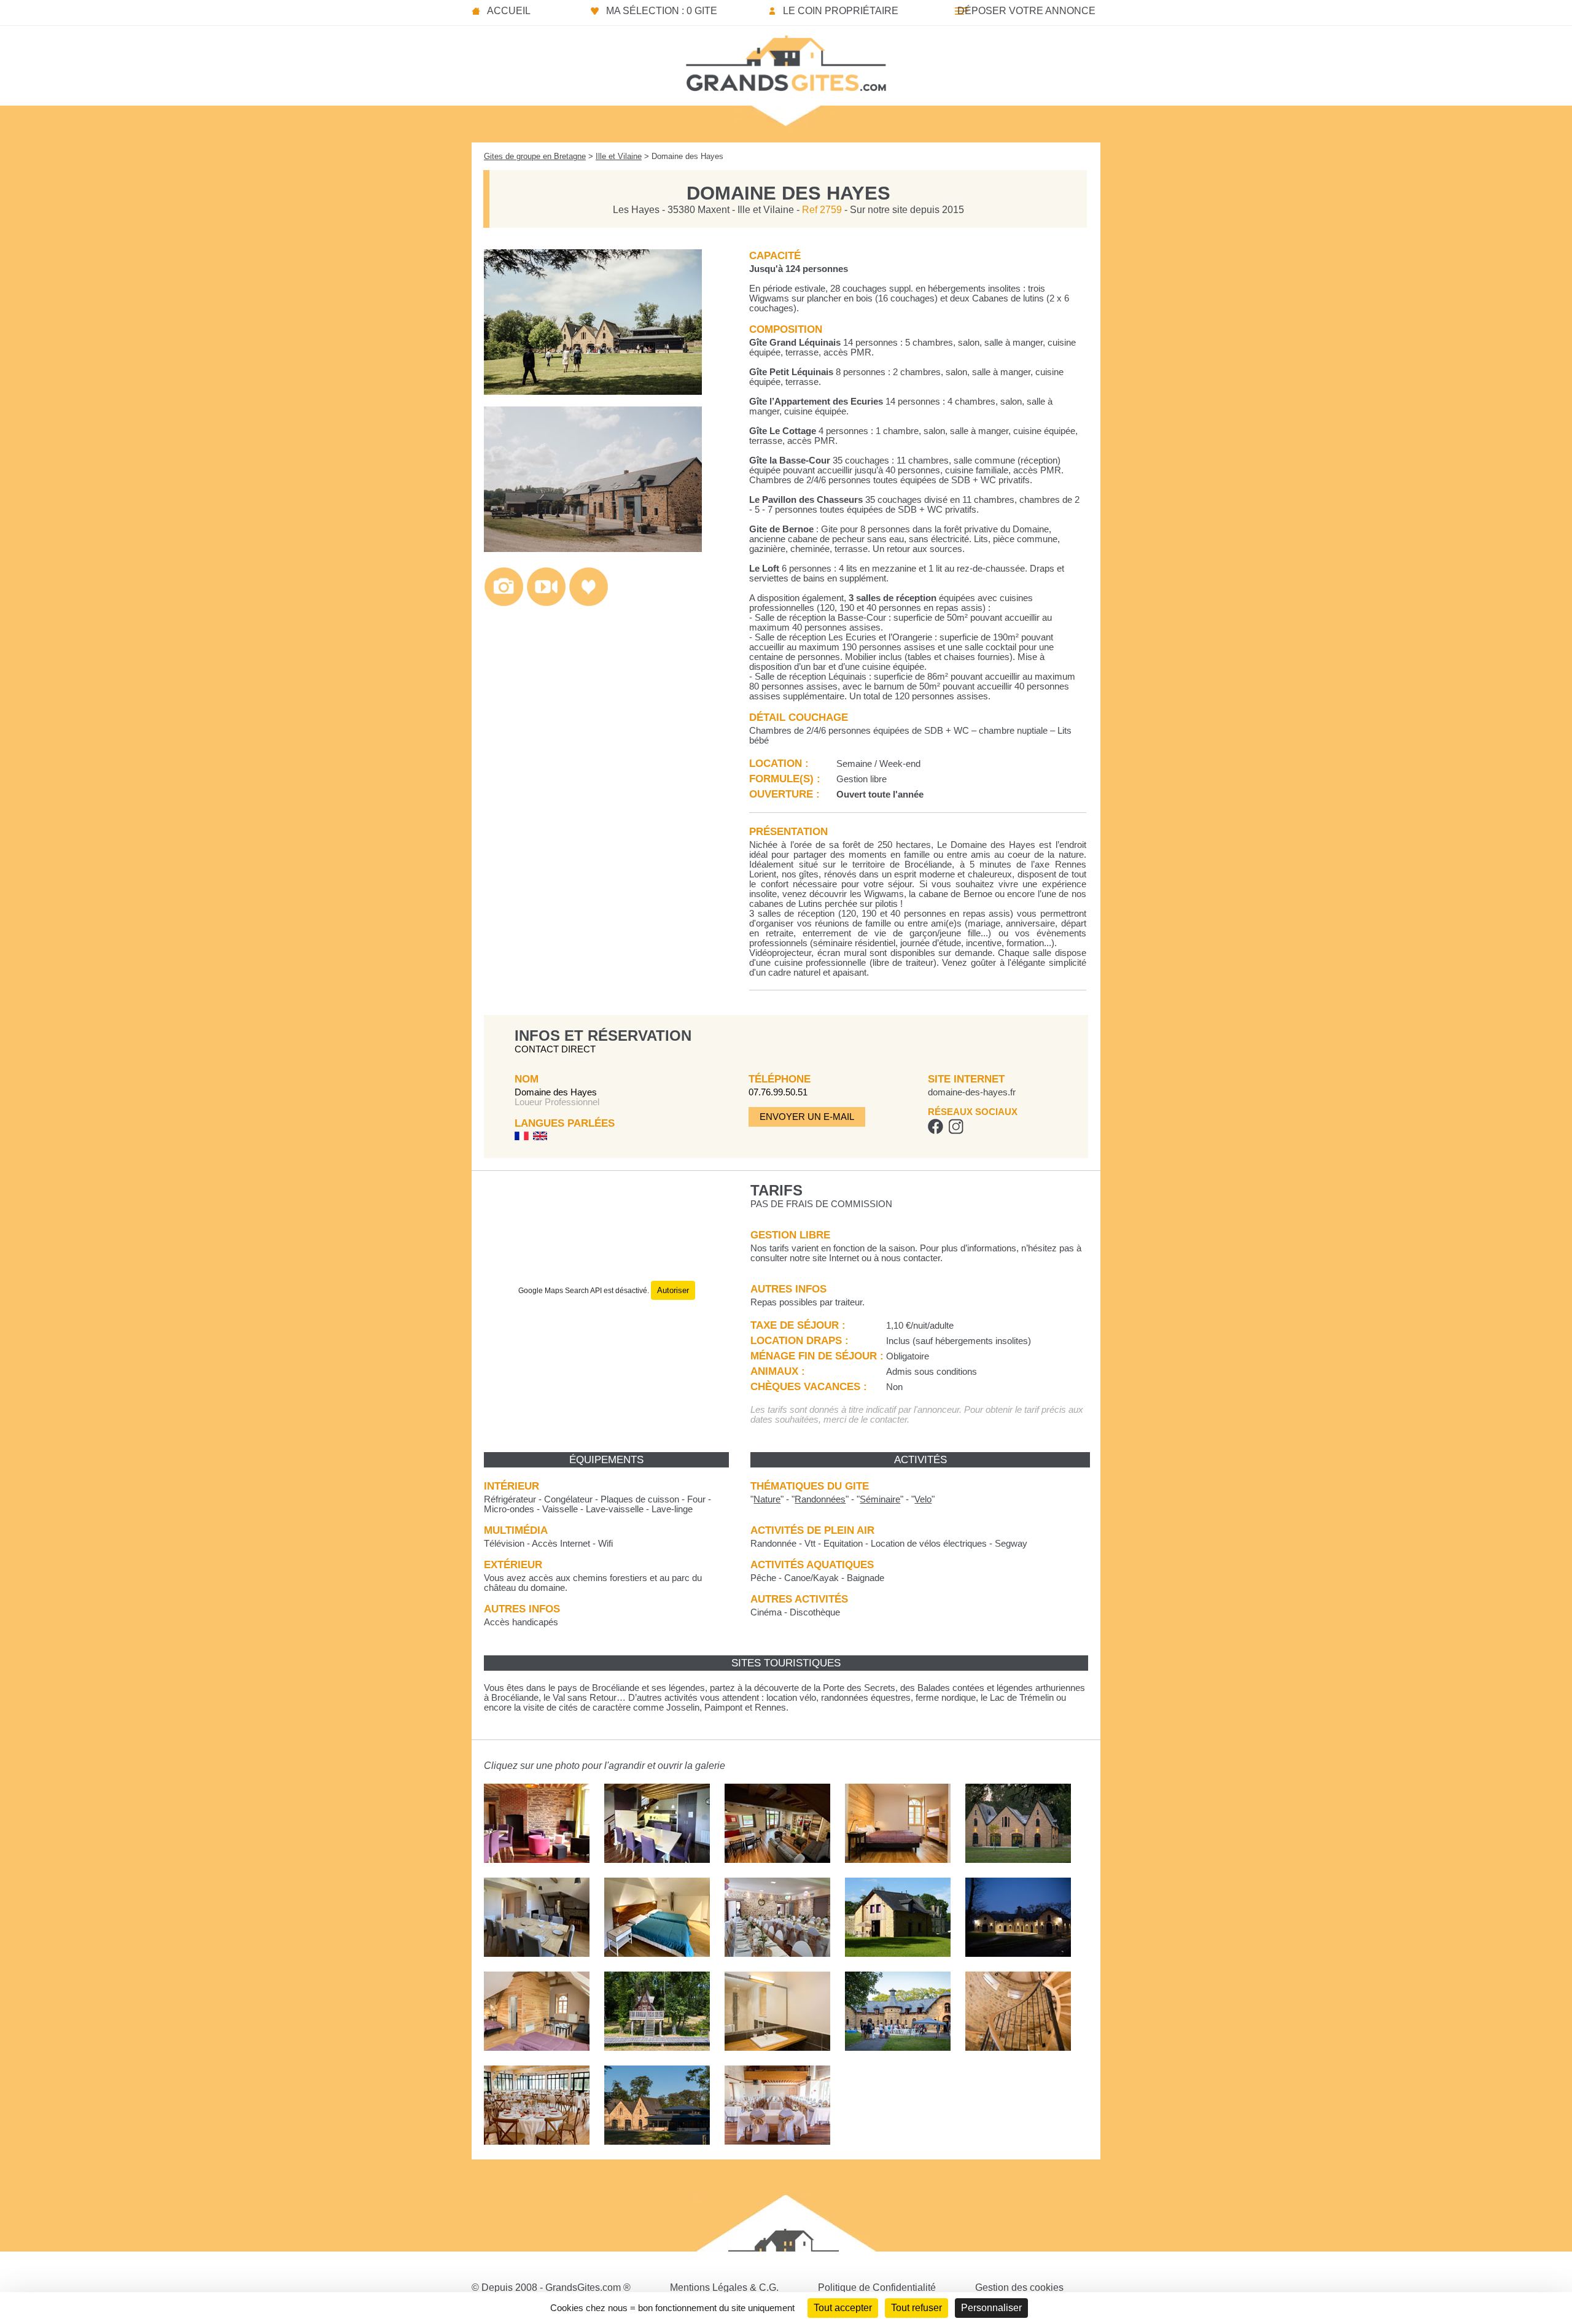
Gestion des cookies (1019, 2287)
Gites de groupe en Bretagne (535, 156)
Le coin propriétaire (841, 11)
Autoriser (673, 1290)
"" (767, 1499)
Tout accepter (843, 2308)
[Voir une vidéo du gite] (546, 603)
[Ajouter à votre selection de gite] (589, 603)
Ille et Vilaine (619, 156)
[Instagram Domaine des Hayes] (956, 1131)
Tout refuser (916, 2308)
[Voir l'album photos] (504, 603)
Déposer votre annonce (1026, 11)
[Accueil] (786, 60)
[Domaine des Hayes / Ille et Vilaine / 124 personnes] (593, 391)
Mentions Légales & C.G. (724, 2287)
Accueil (509, 11)
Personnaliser (991, 2308)
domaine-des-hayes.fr (972, 1092)
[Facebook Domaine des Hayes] (936, 1131)
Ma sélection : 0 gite (662, 11)
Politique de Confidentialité (877, 2287)
